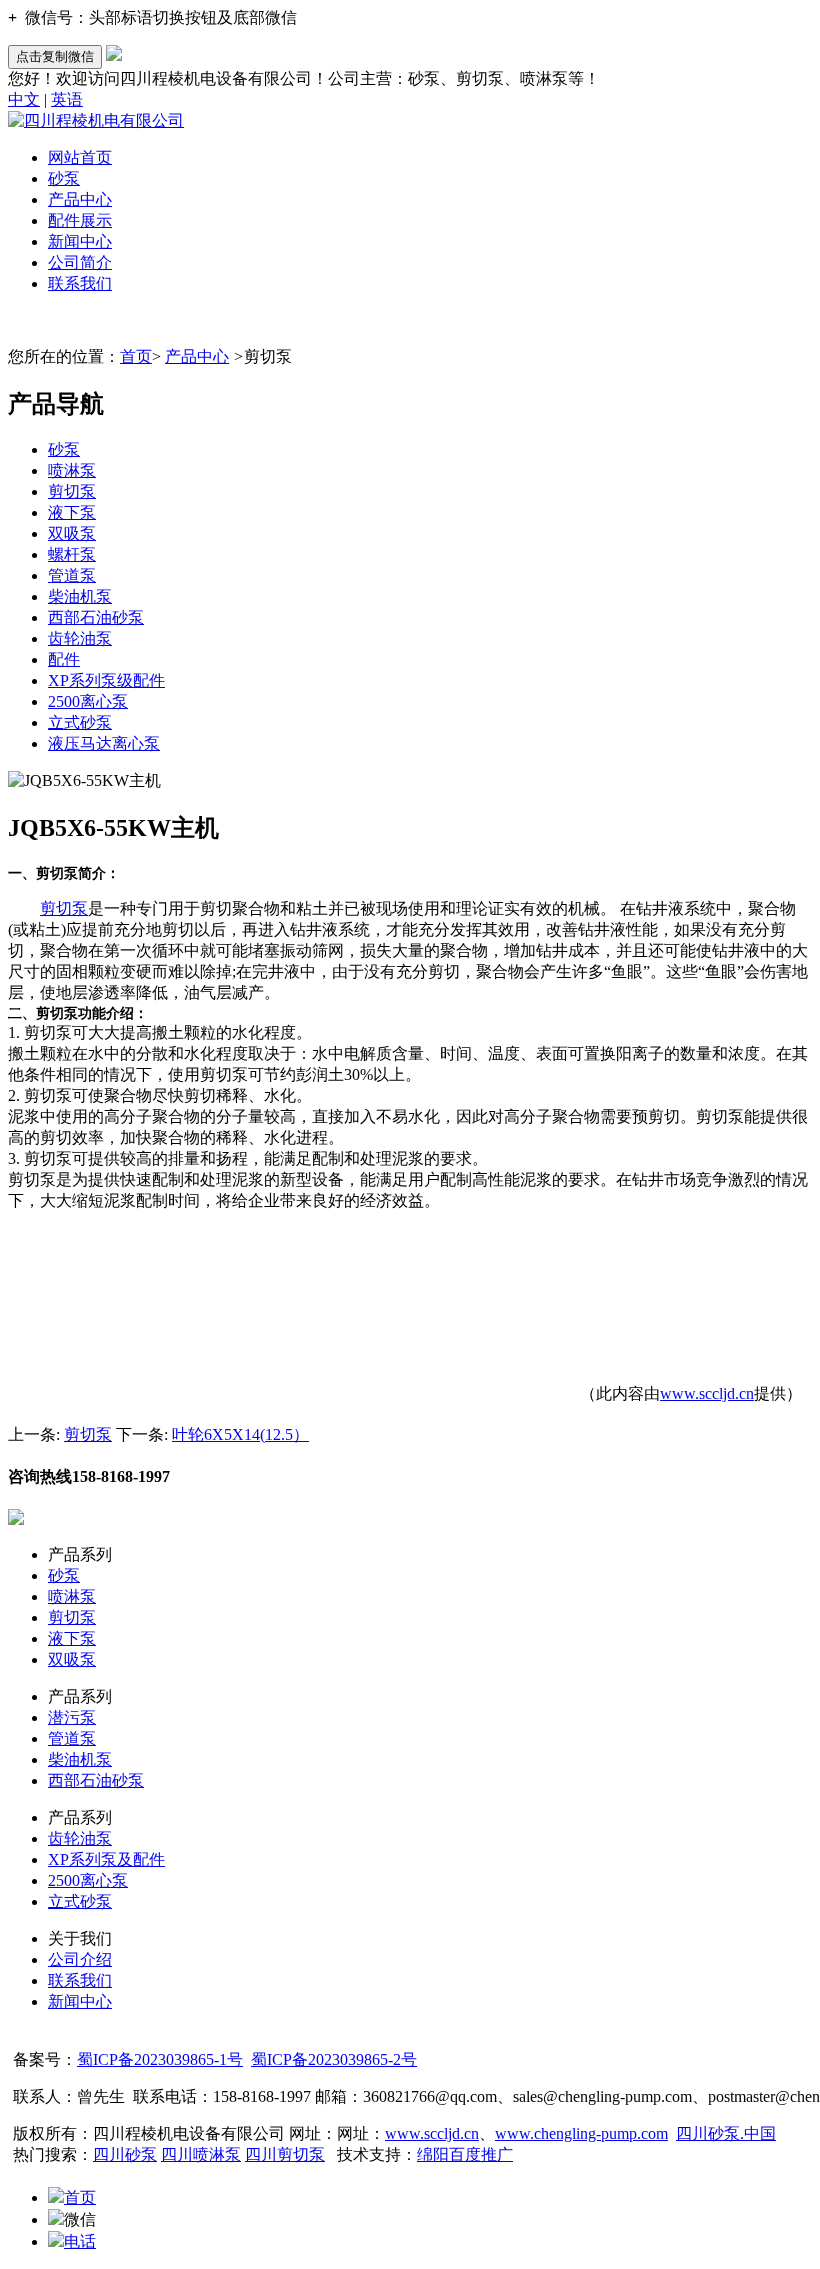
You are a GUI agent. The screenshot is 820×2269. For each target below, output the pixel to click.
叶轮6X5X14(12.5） (240, 1434)
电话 (80, 2241)
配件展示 (80, 220)
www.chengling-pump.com (581, 2133)
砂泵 (64, 178)
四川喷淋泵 (201, 2154)
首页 (136, 356)
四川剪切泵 (285, 2154)
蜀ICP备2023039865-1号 (160, 2059)
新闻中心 (80, 241)
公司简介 (80, 262)
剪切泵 (72, 491)
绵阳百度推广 (465, 2154)
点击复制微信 (55, 56)
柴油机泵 (80, 596)
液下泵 (72, 512)
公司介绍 (80, 1959)
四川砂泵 (125, 2154)
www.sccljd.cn (707, 1393)
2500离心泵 (88, 701)
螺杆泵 (72, 554)
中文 (24, 99)
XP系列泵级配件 (106, 680)
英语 (67, 99)
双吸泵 (72, 533)
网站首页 (80, 157)
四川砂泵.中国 (726, 2133)
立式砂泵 (80, 722)
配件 (64, 659)
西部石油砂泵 (96, 617)
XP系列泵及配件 (106, 1859)
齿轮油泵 (80, 638)
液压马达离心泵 (104, 743)
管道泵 (72, 575)
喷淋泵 (72, 470)
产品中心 (80, 199)
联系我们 (80, 283)
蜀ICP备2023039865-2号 (334, 2059)
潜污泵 (72, 1717)
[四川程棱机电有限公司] (96, 120)
